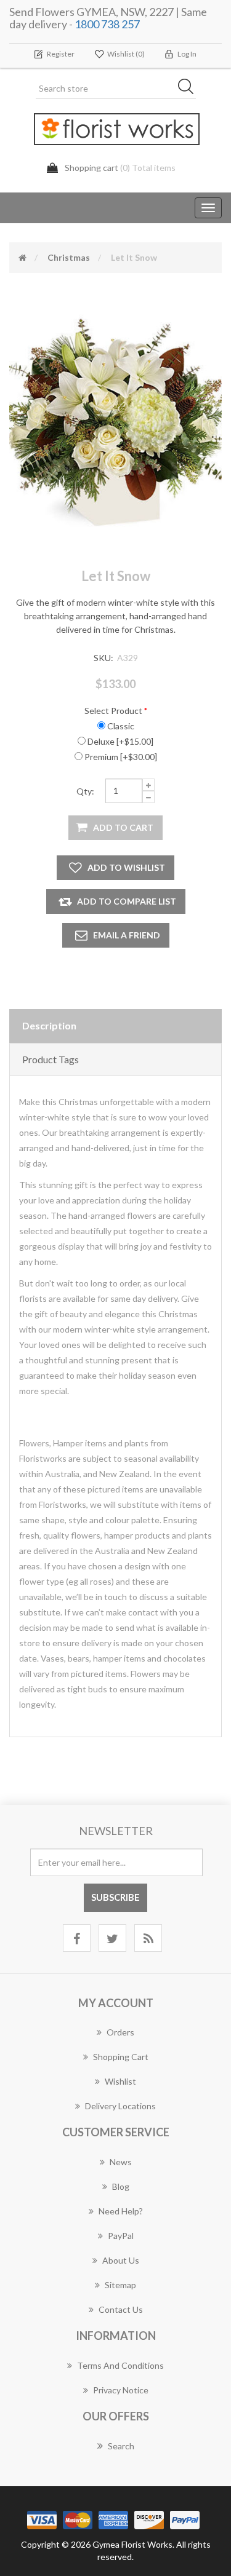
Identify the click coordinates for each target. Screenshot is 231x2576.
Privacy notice (121, 2390)
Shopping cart (121, 2057)
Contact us (121, 2309)
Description (49, 1025)
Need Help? (121, 2211)
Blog (121, 2186)
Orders (120, 2032)
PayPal (121, 2236)
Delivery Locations (120, 2106)
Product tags (51, 1059)
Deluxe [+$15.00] (120, 741)
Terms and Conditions (120, 2365)
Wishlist (120, 2081)
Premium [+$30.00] (121, 757)
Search (121, 2446)
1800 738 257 (107, 24)
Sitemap (120, 2285)
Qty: (85, 791)
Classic (121, 726)
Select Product (113, 711)
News (121, 2162)
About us (121, 2260)
